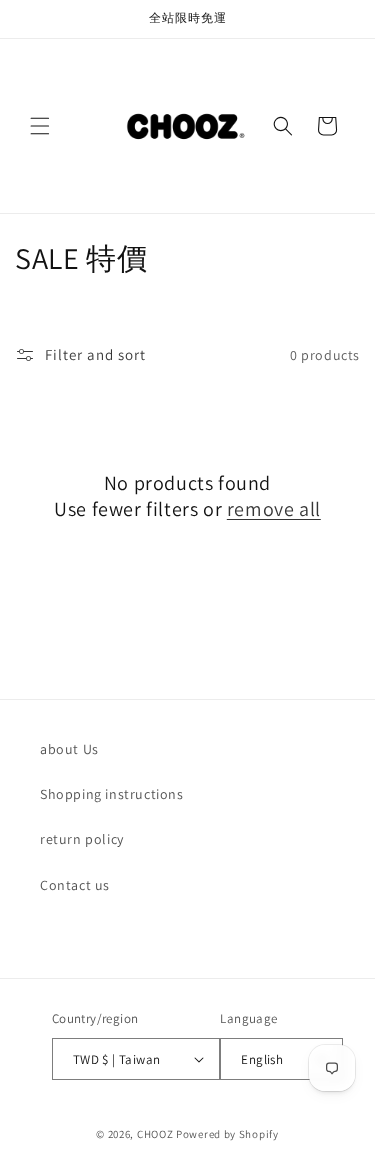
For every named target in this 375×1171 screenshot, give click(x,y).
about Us (69, 749)
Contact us (75, 885)
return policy (82, 839)
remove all (274, 509)
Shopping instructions (112, 794)
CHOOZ (155, 1134)
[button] (40, 126)
